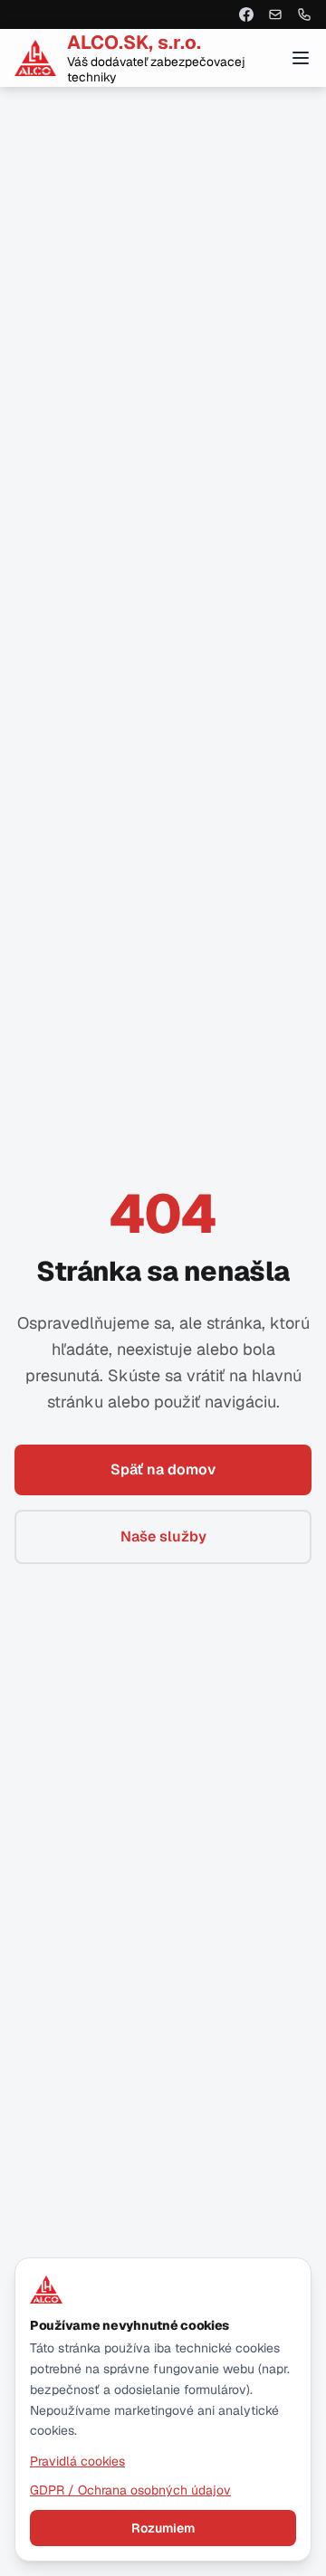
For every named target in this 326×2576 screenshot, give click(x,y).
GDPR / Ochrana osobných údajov (130, 2490)
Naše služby (163, 1536)
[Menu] (301, 58)
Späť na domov (163, 1469)
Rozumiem (163, 2528)
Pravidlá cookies (77, 2461)
